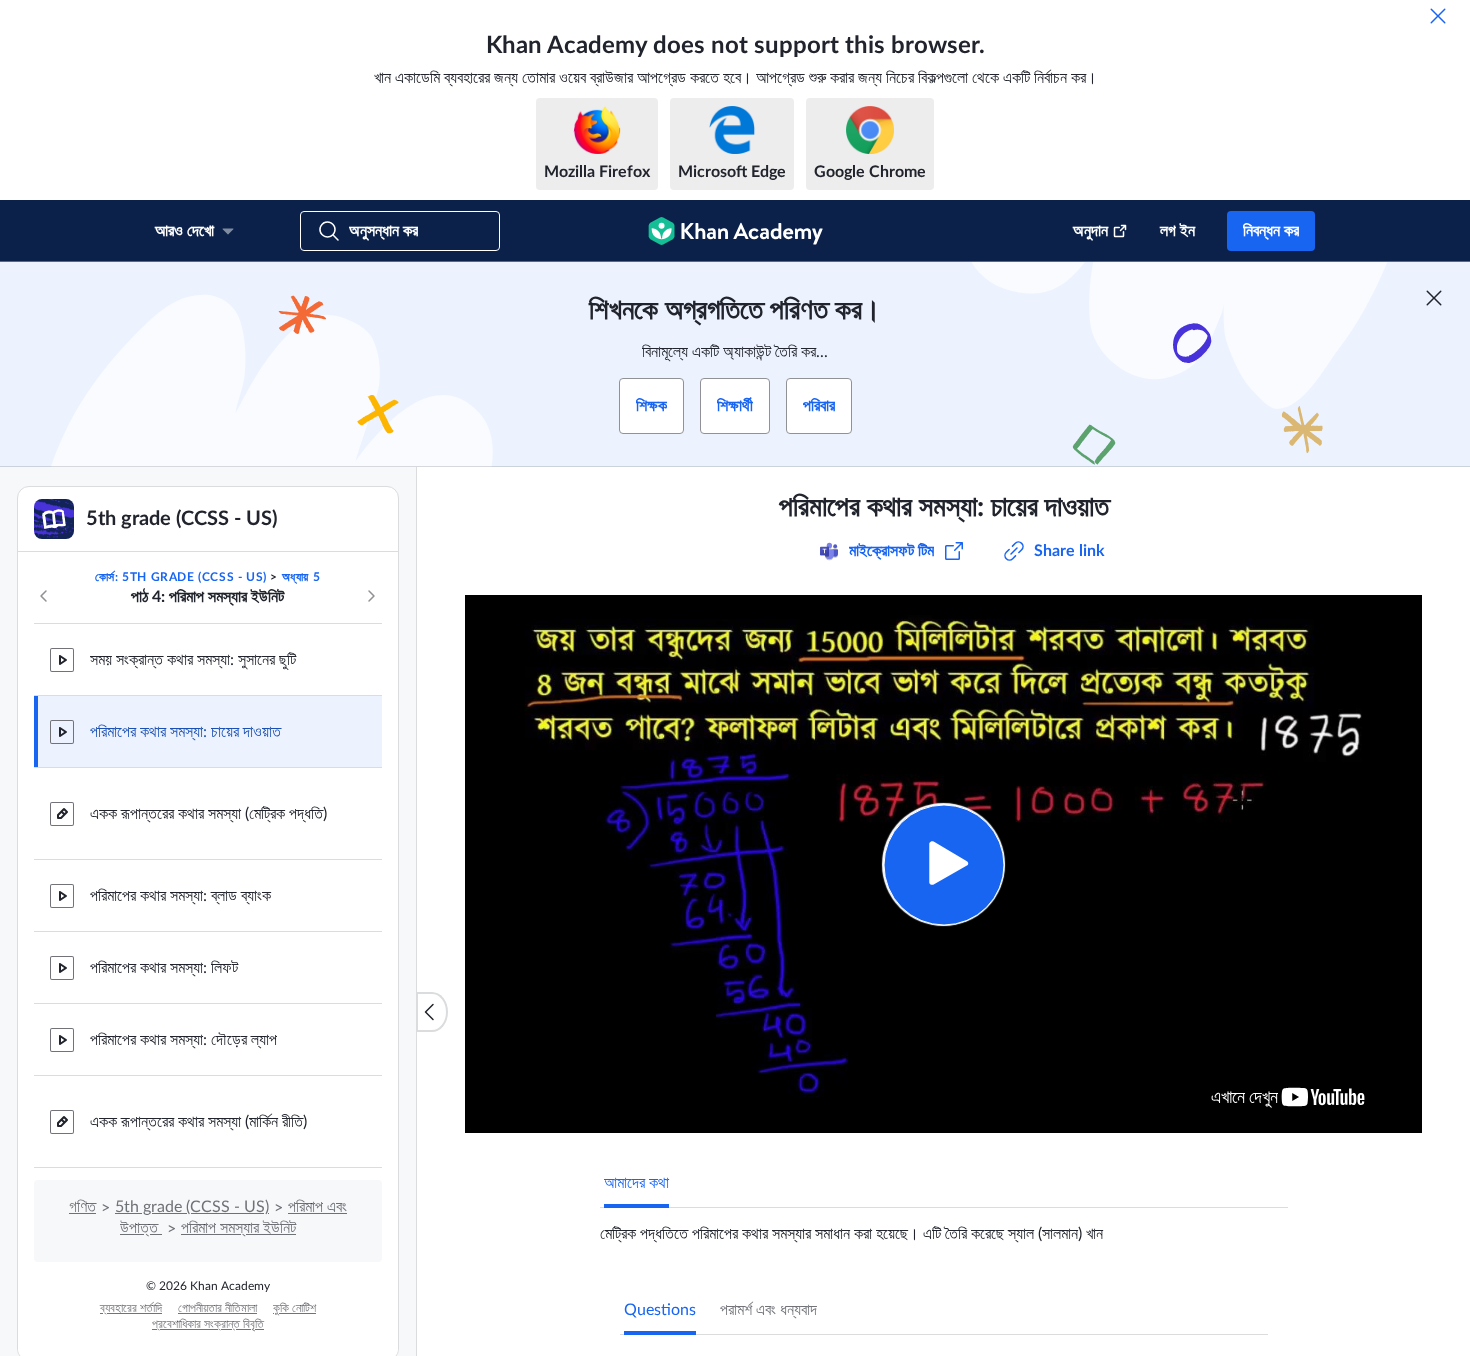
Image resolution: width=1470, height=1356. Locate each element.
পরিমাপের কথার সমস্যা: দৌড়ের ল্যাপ (183, 1040)
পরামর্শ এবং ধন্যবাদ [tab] (768, 1310)
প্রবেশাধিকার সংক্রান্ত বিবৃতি (208, 1324)
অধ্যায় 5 (301, 577)
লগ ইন (1177, 231)
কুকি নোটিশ (294, 1308)
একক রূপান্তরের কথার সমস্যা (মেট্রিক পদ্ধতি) (208, 814)
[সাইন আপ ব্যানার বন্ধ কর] (1434, 298)
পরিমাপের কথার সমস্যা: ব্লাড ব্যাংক (180, 896)
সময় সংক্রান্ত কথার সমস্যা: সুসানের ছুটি (193, 660)
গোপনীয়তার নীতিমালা (217, 1308)
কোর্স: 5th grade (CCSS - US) (181, 577)
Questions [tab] (660, 1310)
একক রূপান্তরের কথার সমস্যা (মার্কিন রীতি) (198, 1122)
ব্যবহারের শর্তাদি (131, 1308)
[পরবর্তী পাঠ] (371, 596)
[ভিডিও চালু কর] (943, 864)
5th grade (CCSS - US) (192, 1207)
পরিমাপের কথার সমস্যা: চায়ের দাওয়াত (185, 732)
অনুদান (1090, 231)
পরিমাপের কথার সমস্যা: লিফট (164, 968)
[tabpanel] (944, 1226)
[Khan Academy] (735, 231)
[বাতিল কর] (1438, 16)
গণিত (82, 1207)
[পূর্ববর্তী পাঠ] (44, 596)
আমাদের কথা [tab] (636, 1183)
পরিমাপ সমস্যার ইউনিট (238, 1228)
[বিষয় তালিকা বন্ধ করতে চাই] (432, 1012)
